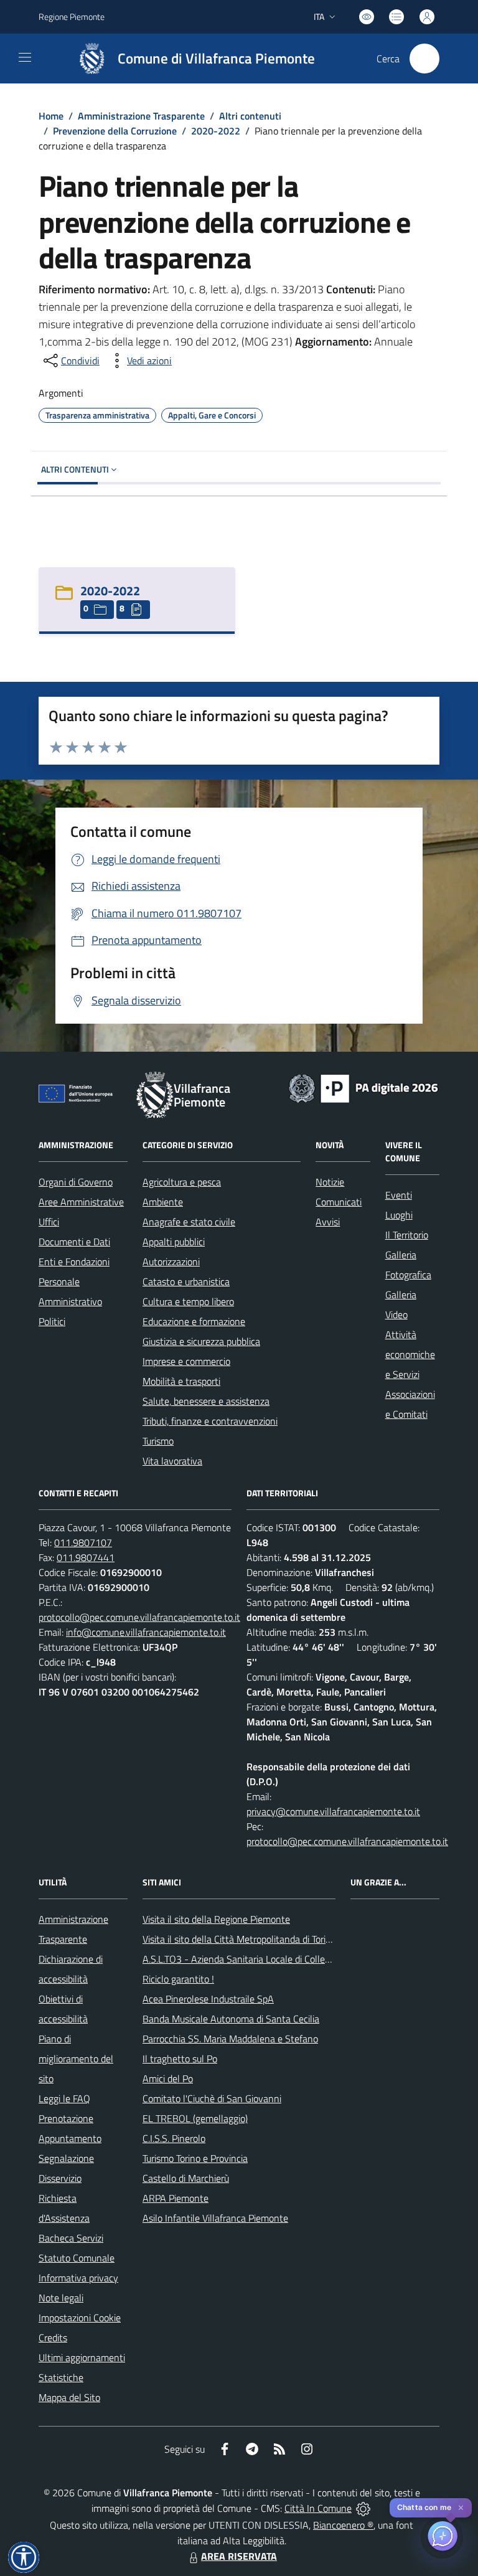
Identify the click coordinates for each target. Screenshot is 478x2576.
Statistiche (61, 2377)
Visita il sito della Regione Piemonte (216, 1919)
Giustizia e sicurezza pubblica (201, 1341)
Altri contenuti (250, 116)
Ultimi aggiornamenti (82, 2357)
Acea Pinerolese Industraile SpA (208, 1999)
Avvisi (328, 1222)
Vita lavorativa (172, 1461)
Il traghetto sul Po (180, 2059)
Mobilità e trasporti (181, 1381)
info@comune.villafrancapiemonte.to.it (146, 1632)
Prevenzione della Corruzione (115, 131)
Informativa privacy (78, 2278)
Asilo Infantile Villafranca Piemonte (215, 2218)
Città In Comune (318, 2508)
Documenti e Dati (74, 1242)
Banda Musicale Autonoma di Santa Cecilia (231, 2019)
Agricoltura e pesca (182, 1182)
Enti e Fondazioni (74, 1262)
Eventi (399, 1195)
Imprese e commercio (186, 1361)
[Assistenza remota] (363, 2508)
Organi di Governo (76, 1182)
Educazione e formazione (194, 1321)
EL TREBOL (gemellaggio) (195, 2118)
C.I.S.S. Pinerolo (174, 2138)
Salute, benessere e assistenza (206, 1401)
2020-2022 (216, 131)
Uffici (49, 1222)
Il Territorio (407, 1235)
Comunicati (339, 1202)
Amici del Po (168, 2078)
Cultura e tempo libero (188, 1301)
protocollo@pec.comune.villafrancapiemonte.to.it (139, 1617)
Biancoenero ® (343, 2525)
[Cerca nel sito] (424, 59)
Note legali (61, 2298)
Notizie (330, 1182)
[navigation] (25, 57)
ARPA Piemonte (176, 2198)
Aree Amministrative (81, 1202)
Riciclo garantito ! (178, 1979)
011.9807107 (83, 1542)
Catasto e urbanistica (186, 1281)
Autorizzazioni (171, 1262)
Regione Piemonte (72, 17)
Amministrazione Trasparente (141, 116)
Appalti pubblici (174, 1242)
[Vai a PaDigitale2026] (363, 1087)
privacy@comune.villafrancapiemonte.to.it (333, 1811)
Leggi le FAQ (64, 2098)
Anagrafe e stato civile (189, 1222)
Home (51, 116)
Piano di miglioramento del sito (76, 2059)
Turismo (158, 1441)
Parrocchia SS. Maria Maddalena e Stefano (230, 2039)
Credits (53, 2338)
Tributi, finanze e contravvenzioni (210, 1421)
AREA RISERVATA (239, 2556)
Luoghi (399, 1215)
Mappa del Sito (69, 2397)
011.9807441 (86, 1557)
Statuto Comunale (77, 2258)
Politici (52, 1321)
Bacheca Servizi (71, 2238)
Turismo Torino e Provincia (195, 2158)
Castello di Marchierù (186, 2178)
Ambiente (163, 1202)
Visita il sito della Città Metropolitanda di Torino (239, 1939)
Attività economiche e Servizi (410, 1354)
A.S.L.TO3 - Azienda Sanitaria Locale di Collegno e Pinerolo (263, 1959)
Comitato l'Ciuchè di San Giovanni (212, 2098)
